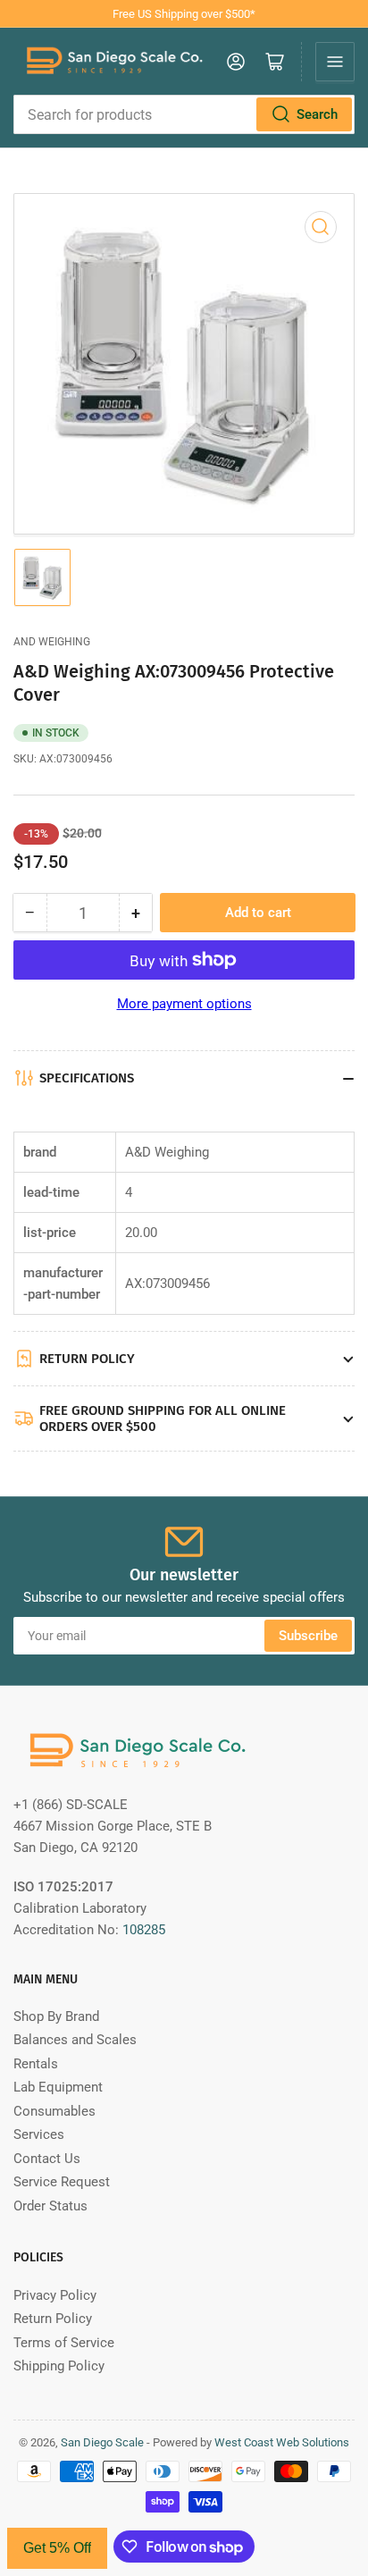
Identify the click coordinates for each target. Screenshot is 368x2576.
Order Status (50, 2206)
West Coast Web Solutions (282, 2442)
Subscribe (308, 1636)
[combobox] (184, 114)
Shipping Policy (59, 2366)
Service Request (62, 2182)
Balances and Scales (75, 2040)
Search (317, 114)
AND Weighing (52, 642)
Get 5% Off (57, 2548)
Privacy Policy (55, 2295)
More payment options (184, 1004)
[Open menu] (335, 62)
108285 (144, 1930)
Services (39, 2134)
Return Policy (53, 2319)
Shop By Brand (56, 2016)
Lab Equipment (58, 2087)
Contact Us (47, 2159)
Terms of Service (64, 2343)
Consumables (54, 2111)
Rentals (36, 2064)
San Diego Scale (102, 2442)
